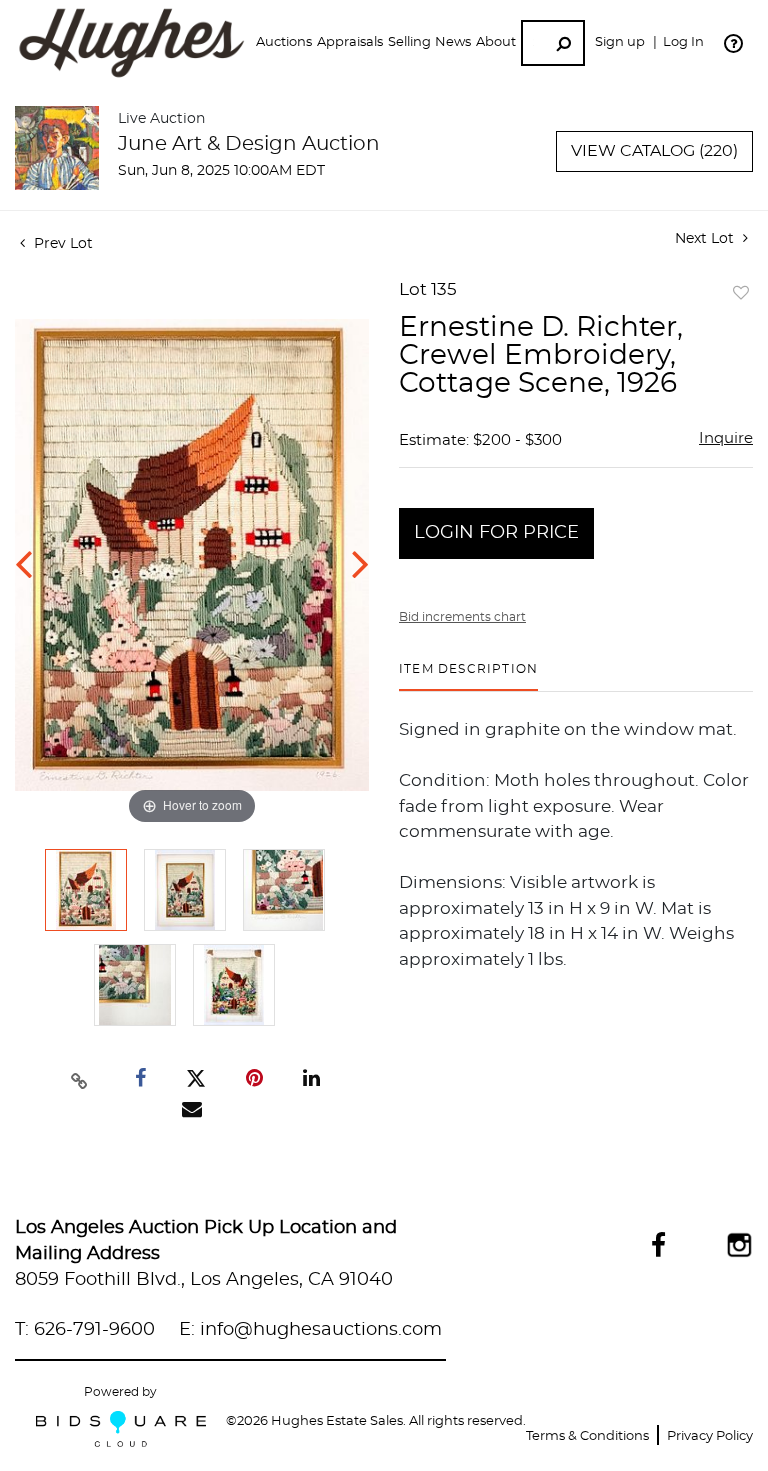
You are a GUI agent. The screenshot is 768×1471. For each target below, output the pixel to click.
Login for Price (496, 533)
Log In (683, 42)
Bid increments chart (462, 617)
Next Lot (706, 239)
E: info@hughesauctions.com (310, 1330)
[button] (284, 43)
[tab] (468, 676)
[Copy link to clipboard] (80, 1079)
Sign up (620, 42)
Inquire (726, 438)
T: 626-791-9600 (85, 1330)
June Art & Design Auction (249, 144)
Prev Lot (61, 244)
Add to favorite (741, 294)
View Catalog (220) (654, 151)
